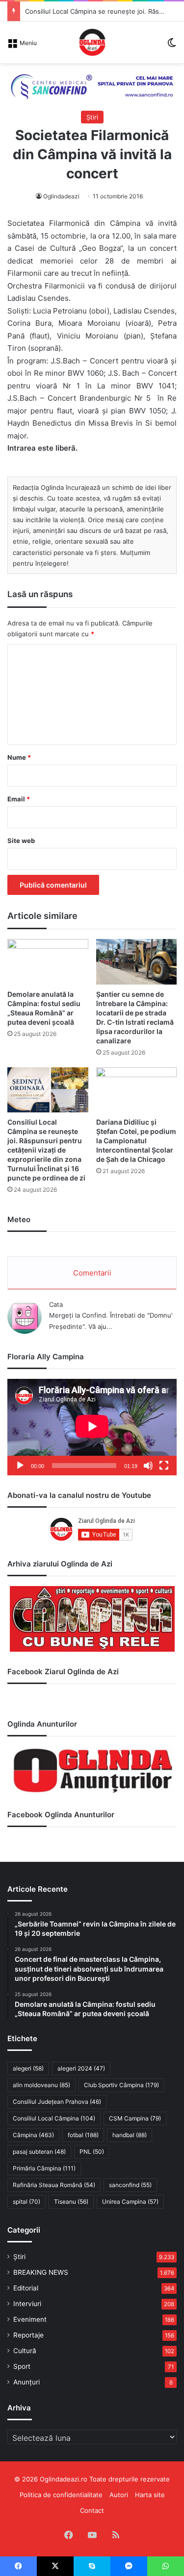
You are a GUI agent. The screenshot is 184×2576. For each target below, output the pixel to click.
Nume (19, 757)
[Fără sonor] (148, 1466)
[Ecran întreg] (164, 1466)
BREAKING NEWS (41, 2272)
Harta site (150, 2495)
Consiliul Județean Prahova (57, 2102)
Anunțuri (26, 2382)
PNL (92, 2152)
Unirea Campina (130, 2202)
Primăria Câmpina (44, 2168)
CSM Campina (135, 2118)
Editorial (26, 2288)
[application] (92, 1427)
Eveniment (30, 2319)
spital (26, 2202)
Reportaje (28, 2335)
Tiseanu (71, 2202)
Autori (119, 2495)
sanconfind (130, 2185)
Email (19, 799)
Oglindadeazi (61, 196)
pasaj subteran (39, 2152)
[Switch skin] (172, 46)
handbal (130, 2135)
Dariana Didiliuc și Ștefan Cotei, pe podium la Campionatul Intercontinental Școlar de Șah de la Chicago (136, 1141)
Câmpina (33, 2135)
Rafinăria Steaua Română (54, 2185)
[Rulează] (20, 1466)
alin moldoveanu (41, 2085)
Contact (92, 2510)
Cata (56, 1304)
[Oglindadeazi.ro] (92, 42)
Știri (92, 117)
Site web (21, 841)
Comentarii (92, 1273)
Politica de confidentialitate (61, 2495)
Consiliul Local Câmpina (54, 2118)
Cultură (25, 2351)
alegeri (28, 2068)
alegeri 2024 (81, 2068)
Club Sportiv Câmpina (121, 2085)
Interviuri (27, 2304)
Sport (22, 2366)
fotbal (83, 2135)
